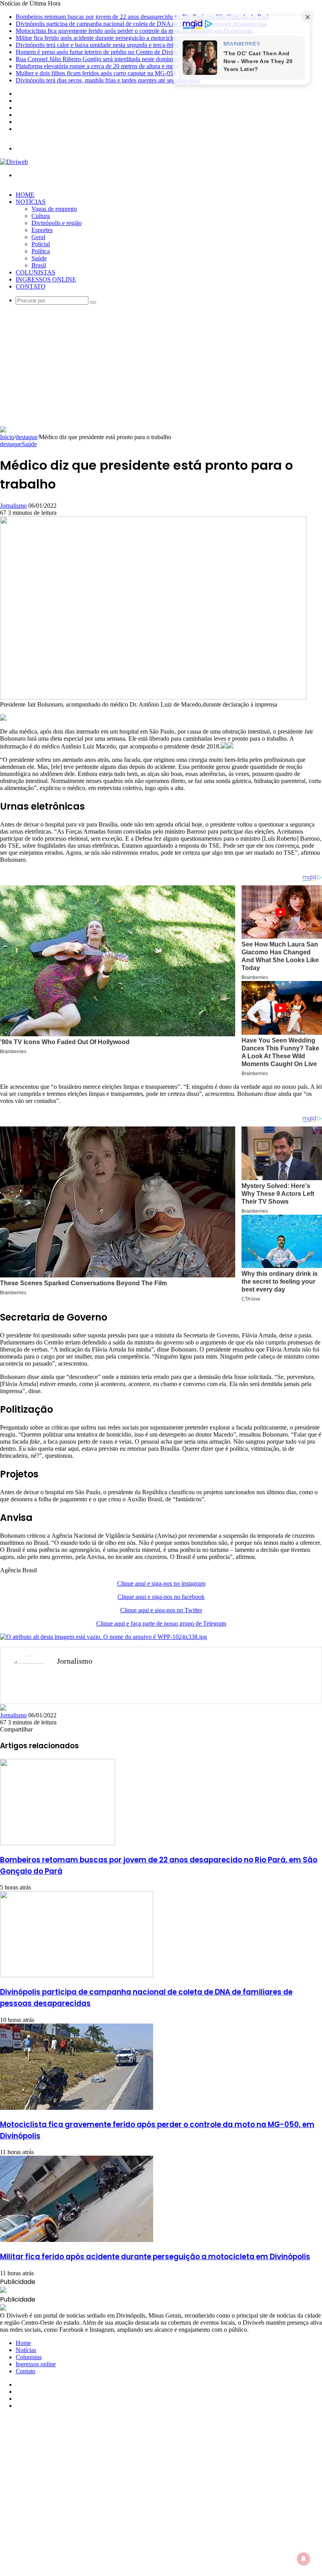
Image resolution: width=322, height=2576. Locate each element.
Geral (38, 237)
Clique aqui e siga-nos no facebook (161, 1597)
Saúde (39, 258)
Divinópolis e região (57, 223)
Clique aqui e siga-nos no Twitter (161, 1610)
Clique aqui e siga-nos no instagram (161, 1583)
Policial (41, 244)
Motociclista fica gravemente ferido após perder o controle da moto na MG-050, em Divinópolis (134, 31)
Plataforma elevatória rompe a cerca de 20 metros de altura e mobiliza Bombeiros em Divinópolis (136, 66)
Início (7, 437)
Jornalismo (13, 506)
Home (25, 195)
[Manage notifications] (304, 2559)
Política (41, 251)
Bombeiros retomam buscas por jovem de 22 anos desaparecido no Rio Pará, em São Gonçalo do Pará (142, 17)
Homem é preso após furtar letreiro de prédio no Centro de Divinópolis (103, 52)
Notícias (31, 202)
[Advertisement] (161, 367)
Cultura (41, 216)
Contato (31, 286)
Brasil (39, 265)
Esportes (42, 230)
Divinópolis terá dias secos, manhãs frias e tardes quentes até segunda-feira (108, 80)
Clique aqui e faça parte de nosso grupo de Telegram (161, 1623)
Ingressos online (46, 279)
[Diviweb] (14, 162)
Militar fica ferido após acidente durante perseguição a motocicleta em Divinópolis (117, 38)
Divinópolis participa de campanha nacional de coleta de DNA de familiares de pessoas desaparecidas (141, 24)
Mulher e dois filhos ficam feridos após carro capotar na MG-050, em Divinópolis (117, 73)
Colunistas (36, 272)
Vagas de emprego (54, 209)
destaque (27, 437)
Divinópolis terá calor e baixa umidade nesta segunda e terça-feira (97, 45)
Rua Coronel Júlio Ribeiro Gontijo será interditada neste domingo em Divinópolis (117, 59)
